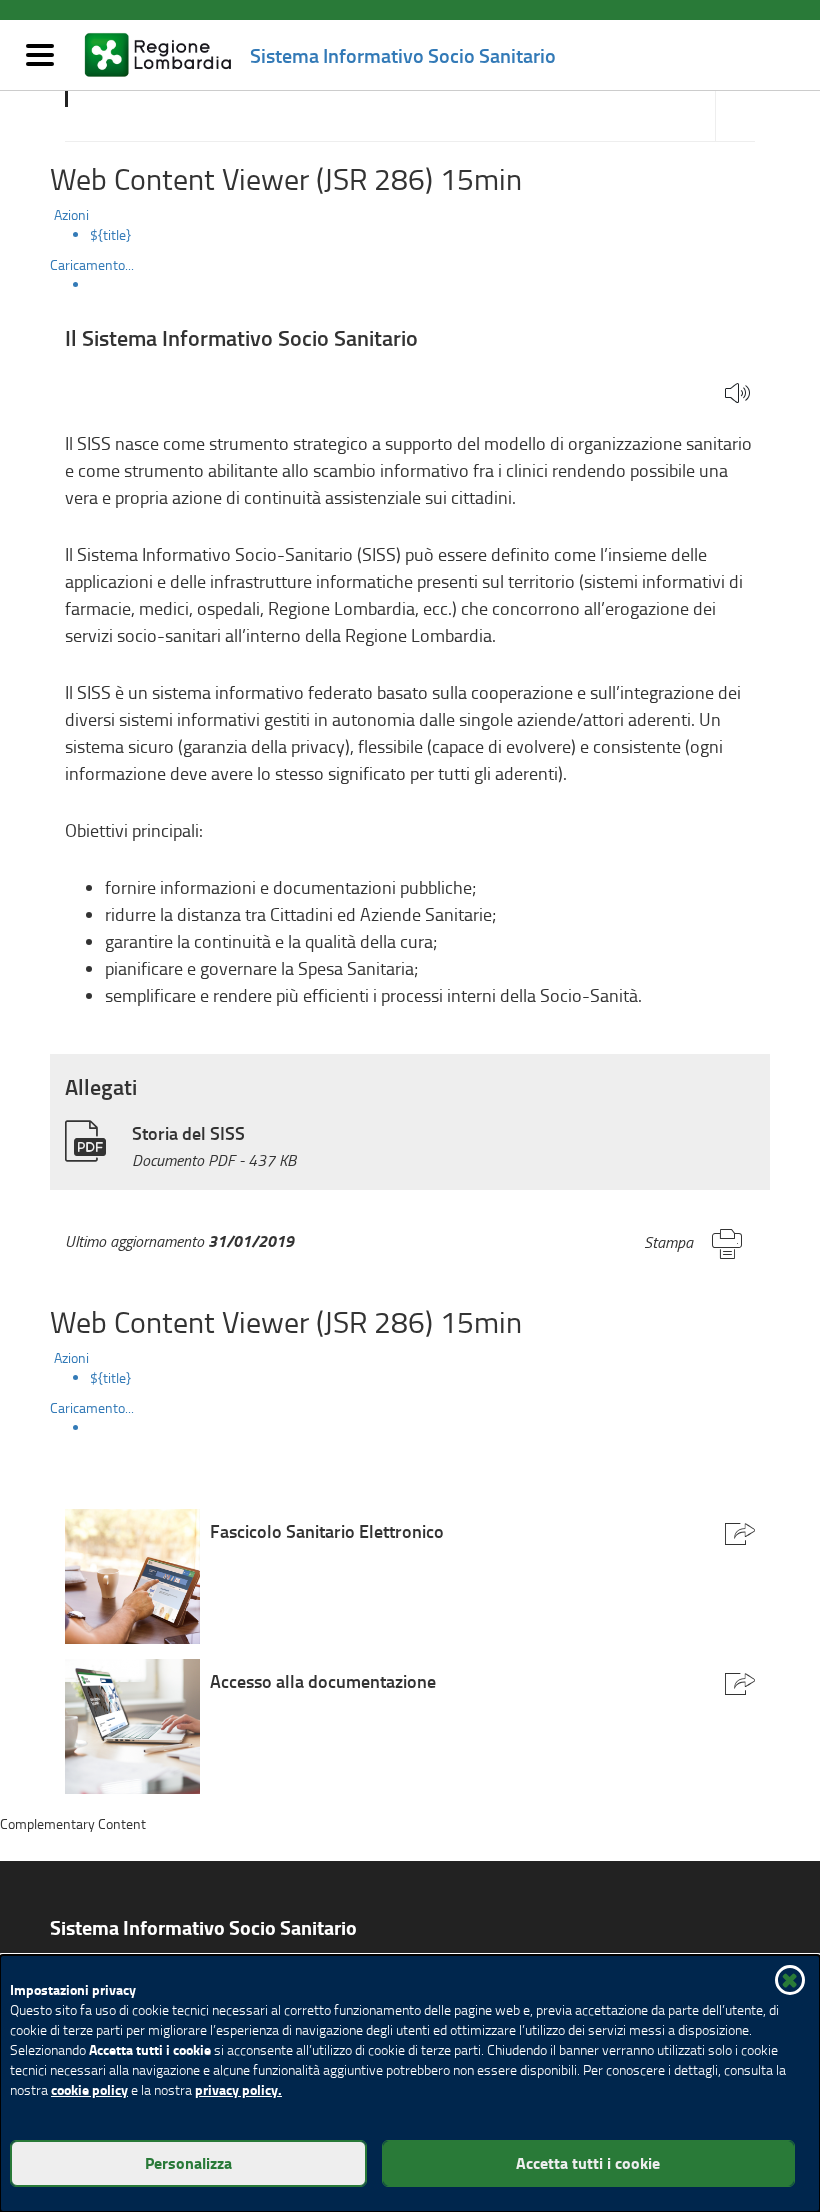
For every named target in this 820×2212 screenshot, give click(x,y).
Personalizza (188, 2162)
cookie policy (89, 2089)
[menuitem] (430, 235)
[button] (737, 394)
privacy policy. (238, 2089)
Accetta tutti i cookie (588, 2162)
